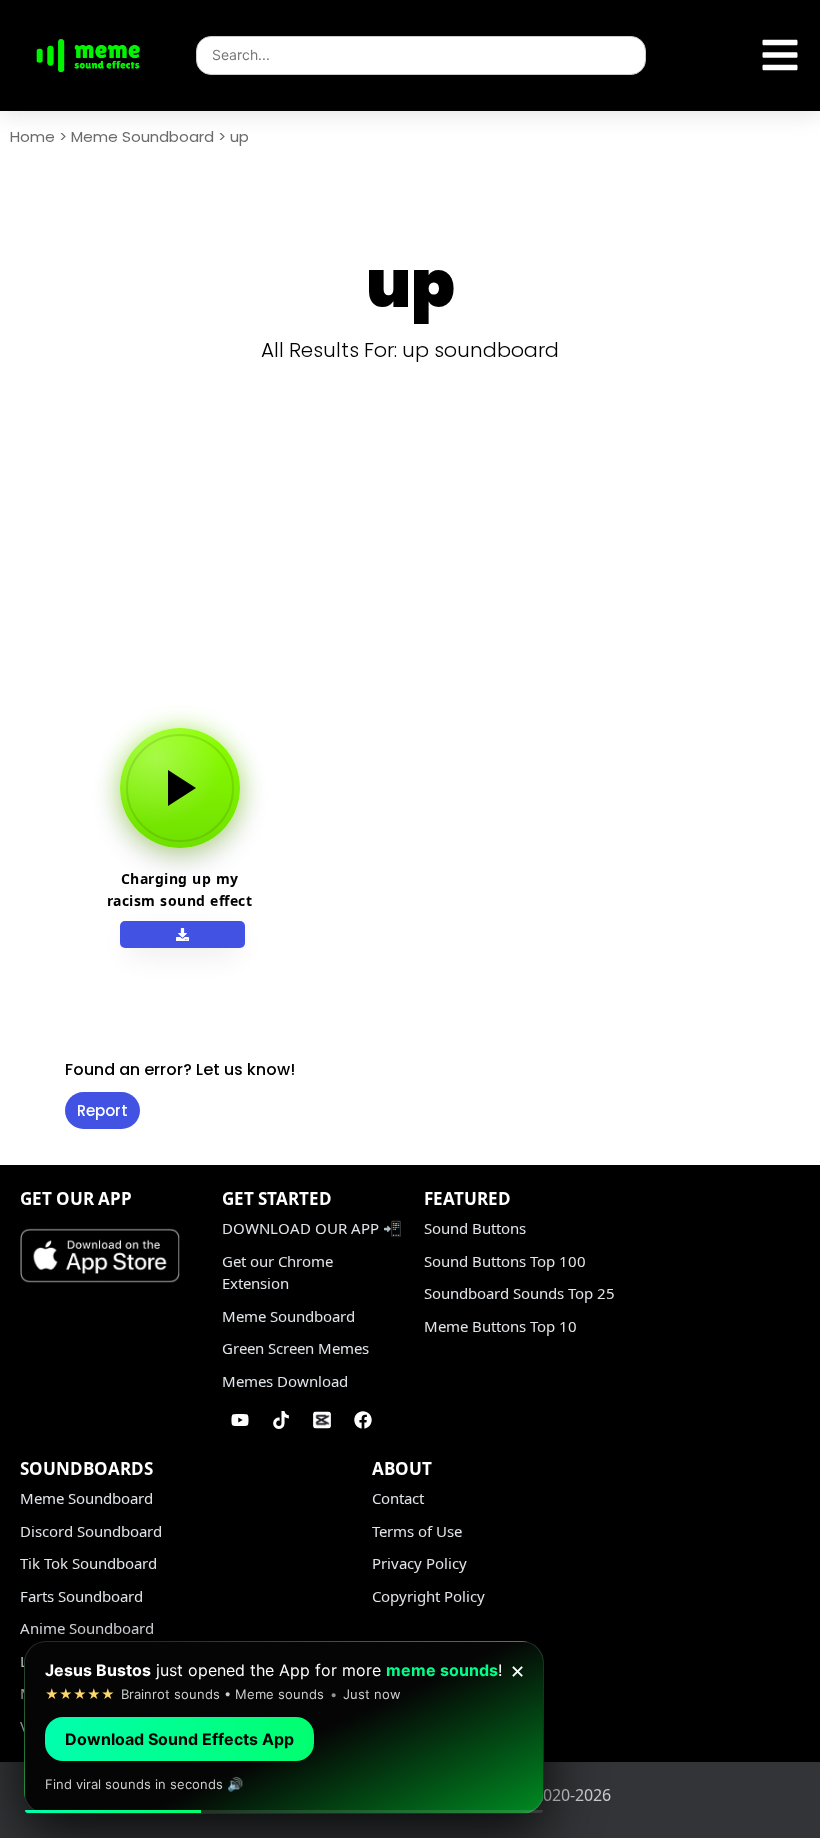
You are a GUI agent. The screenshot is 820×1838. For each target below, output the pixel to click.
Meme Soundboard (142, 136)
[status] (284, 1727)
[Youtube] (240, 1420)
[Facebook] (363, 1420)
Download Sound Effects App (179, 1739)
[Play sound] (180, 788)
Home (32, 136)
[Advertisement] (417, 568)
